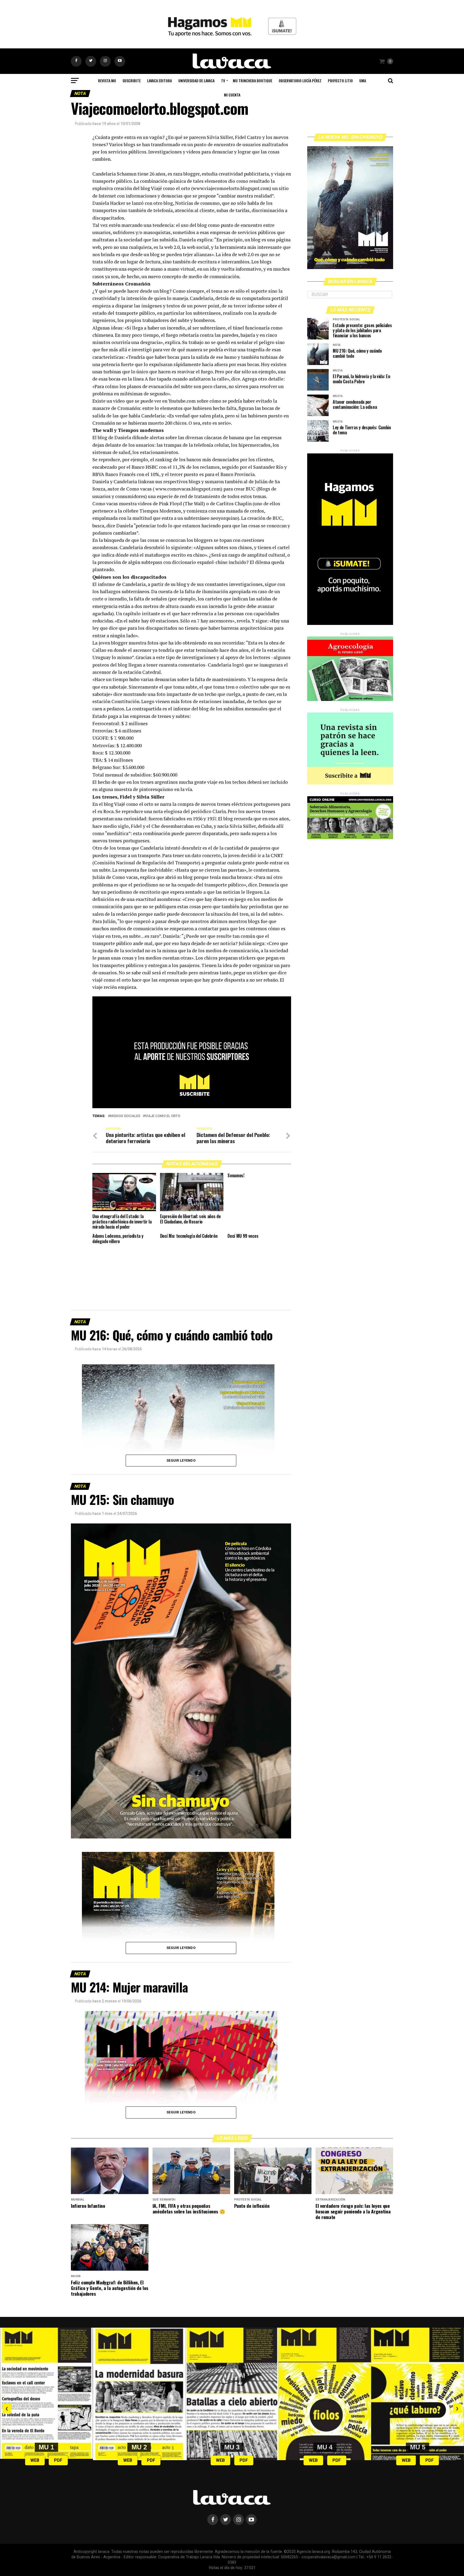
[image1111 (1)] (192, 1107)
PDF (58, 2460)
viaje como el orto (163, 1116)
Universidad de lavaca (196, 80)
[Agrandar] (270, 2018)
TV (223, 80)
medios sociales (125, 1116)
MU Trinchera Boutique (253, 80)
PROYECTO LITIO (340, 80)
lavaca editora (160, 80)
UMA (363, 80)
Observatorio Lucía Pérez (300, 80)
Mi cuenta (232, 95)
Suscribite (132, 80)
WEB (35, 2460)
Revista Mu (107, 80)
